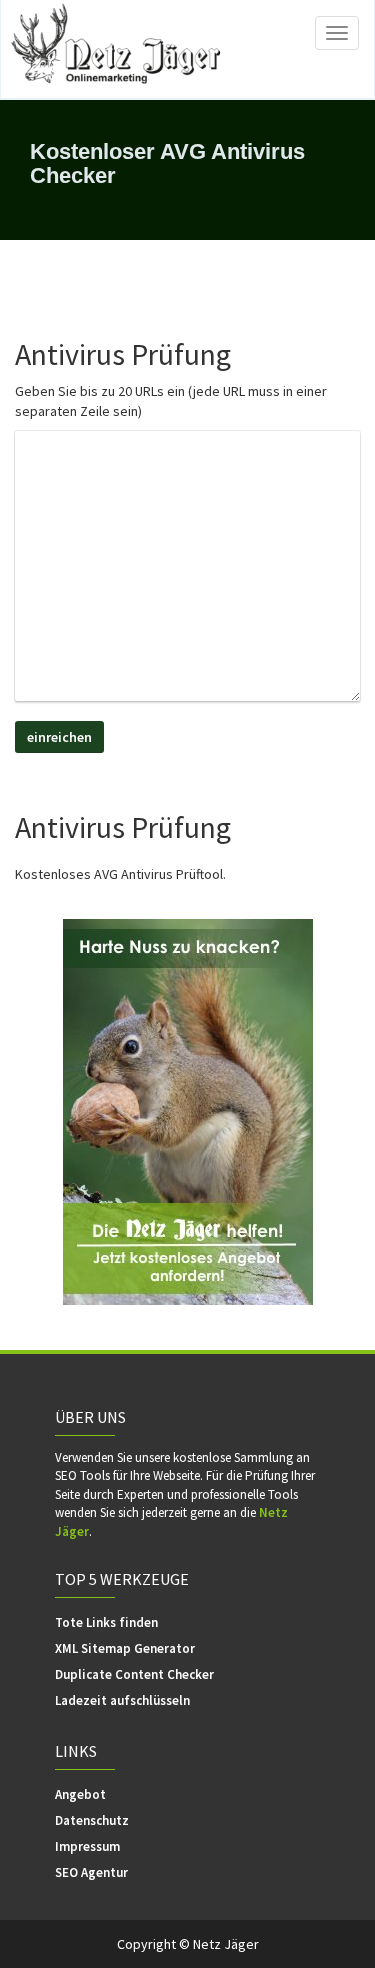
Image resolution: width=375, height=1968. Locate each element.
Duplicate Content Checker (134, 1674)
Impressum (87, 1846)
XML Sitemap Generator (125, 1648)
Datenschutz (92, 1820)
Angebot (80, 1794)
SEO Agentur (91, 1872)
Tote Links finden (106, 1622)
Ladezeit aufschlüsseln (122, 1700)
